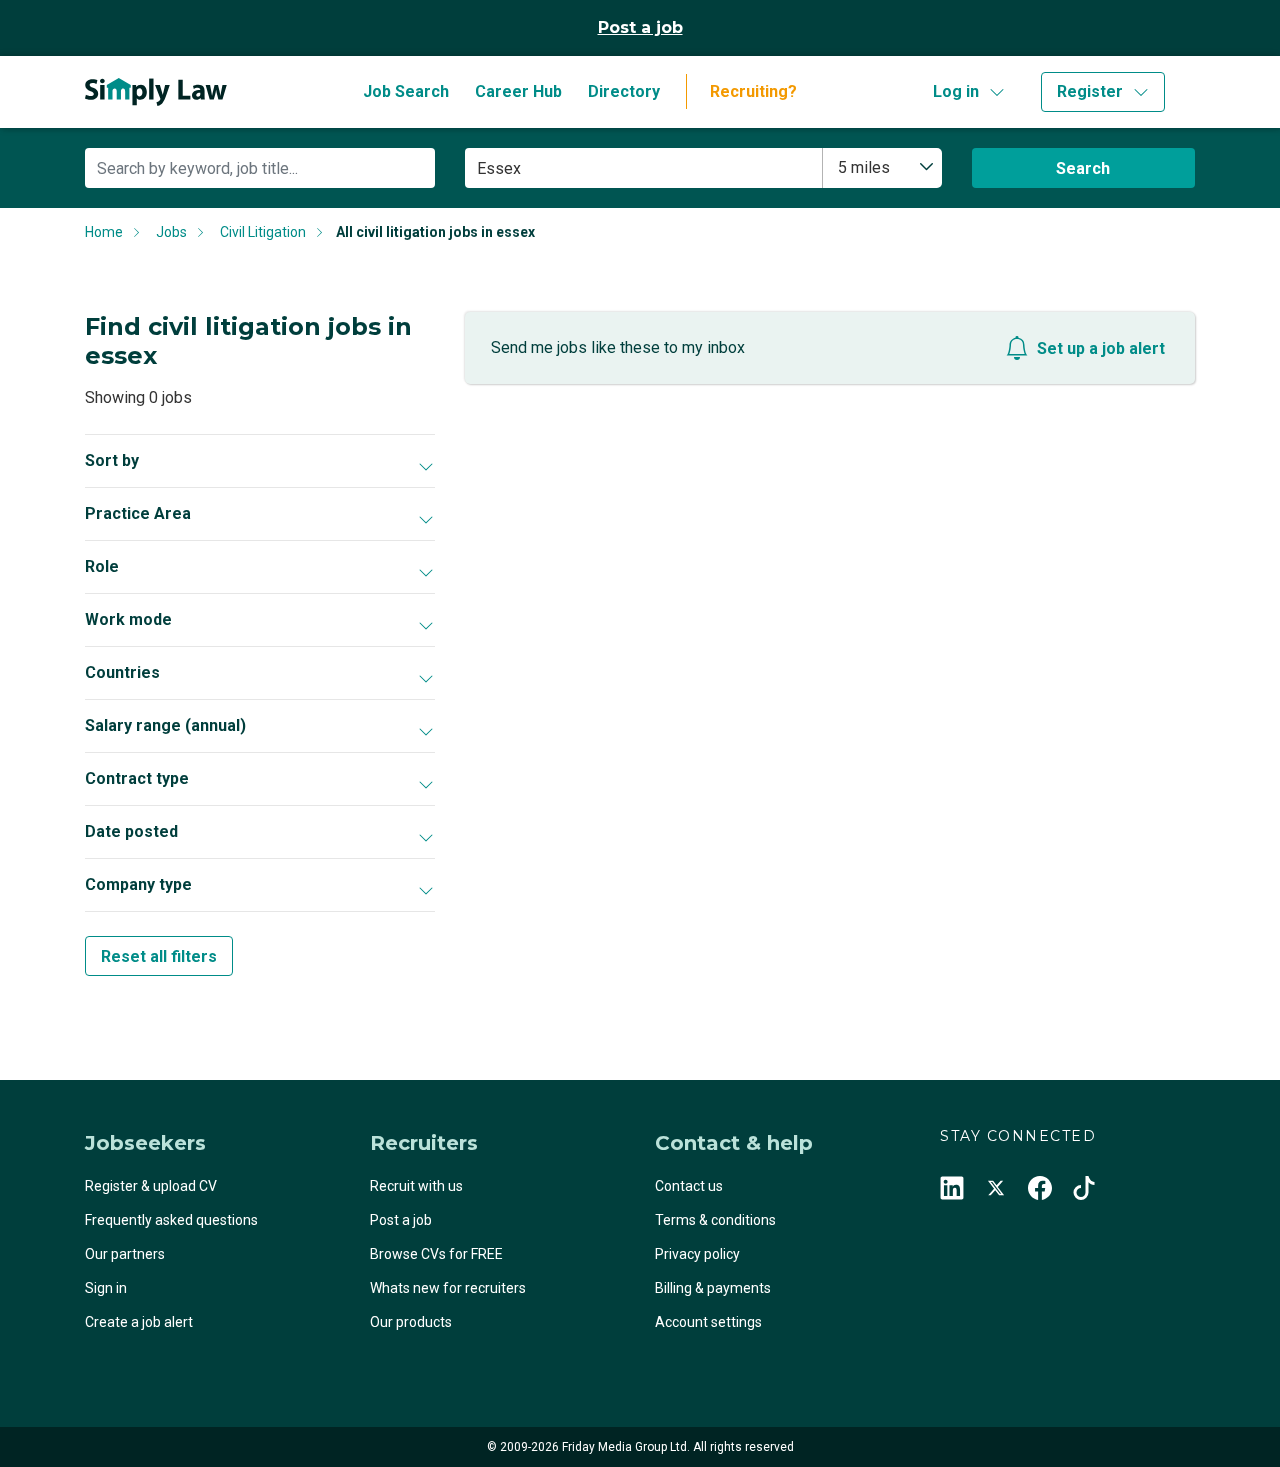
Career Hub (518, 91)
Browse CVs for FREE (436, 1254)
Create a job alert (139, 1322)
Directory (624, 91)
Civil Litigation (263, 232)
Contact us (689, 1186)
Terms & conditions (715, 1220)
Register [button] (1090, 91)
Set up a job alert (1101, 348)
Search (1083, 168)
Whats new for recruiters (448, 1288)
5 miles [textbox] (864, 167)
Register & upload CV (151, 1186)
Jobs (171, 232)
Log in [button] (956, 91)
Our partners (125, 1254)
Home (104, 232)
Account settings (708, 1322)
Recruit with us (416, 1186)
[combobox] (882, 168)
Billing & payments (713, 1288)
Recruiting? (753, 91)
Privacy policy (697, 1254)
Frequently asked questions (171, 1220)
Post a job (640, 27)
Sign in (106, 1288)
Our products (411, 1322)
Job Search (406, 91)
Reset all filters (159, 956)
